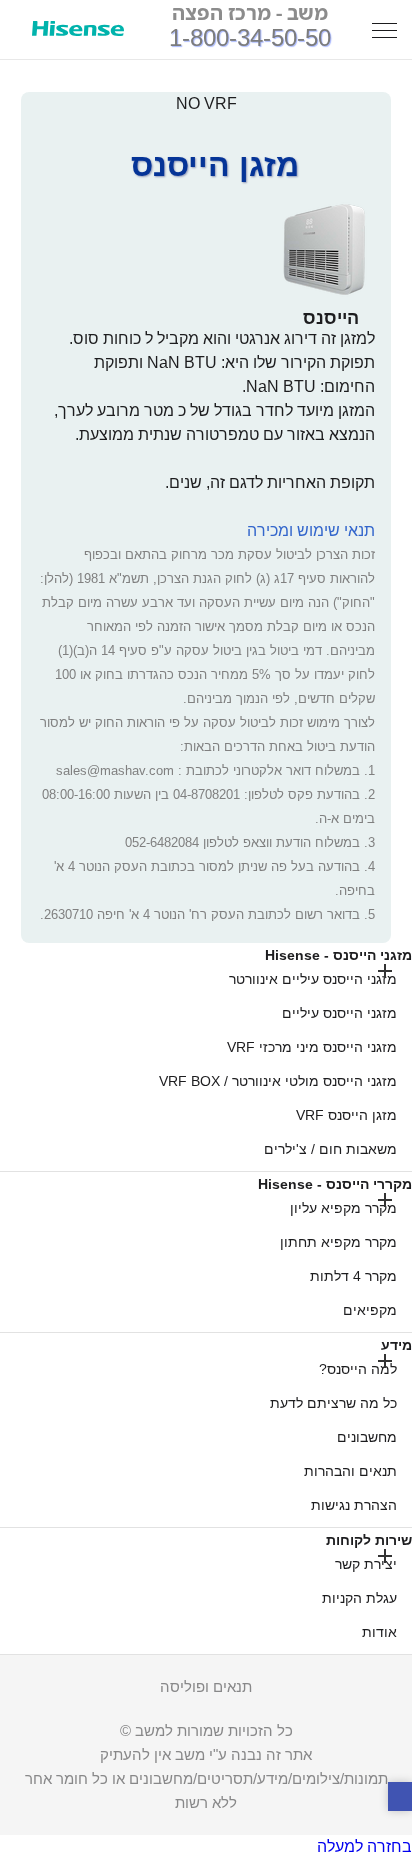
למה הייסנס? (358, 1369)
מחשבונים (367, 1437)
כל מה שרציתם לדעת (333, 1403)
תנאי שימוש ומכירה (311, 530)
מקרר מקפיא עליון (343, 1208)
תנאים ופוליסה (206, 1686)
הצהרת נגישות (354, 1505)
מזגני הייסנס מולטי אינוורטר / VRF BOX (278, 1081)
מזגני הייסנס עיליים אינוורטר (313, 979)
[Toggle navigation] (384, 29)
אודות (379, 1632)
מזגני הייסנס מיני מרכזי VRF (312, 1047)
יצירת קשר (366, 1564)
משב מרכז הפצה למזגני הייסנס (78, 30)
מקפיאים (370, 1310)
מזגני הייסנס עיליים (339, 1013)
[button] (400, 1797)
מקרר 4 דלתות (353, 1276)
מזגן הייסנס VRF (346, 1115)
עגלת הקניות (359, 1598)
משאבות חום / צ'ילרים (330, 1149)
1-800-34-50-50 (250, 38)
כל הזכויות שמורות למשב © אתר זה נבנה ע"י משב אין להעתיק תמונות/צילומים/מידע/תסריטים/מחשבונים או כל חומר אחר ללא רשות (206, 1766)
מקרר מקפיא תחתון (338, 1242)
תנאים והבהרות (350, 1471)
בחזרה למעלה (364, 1846)
